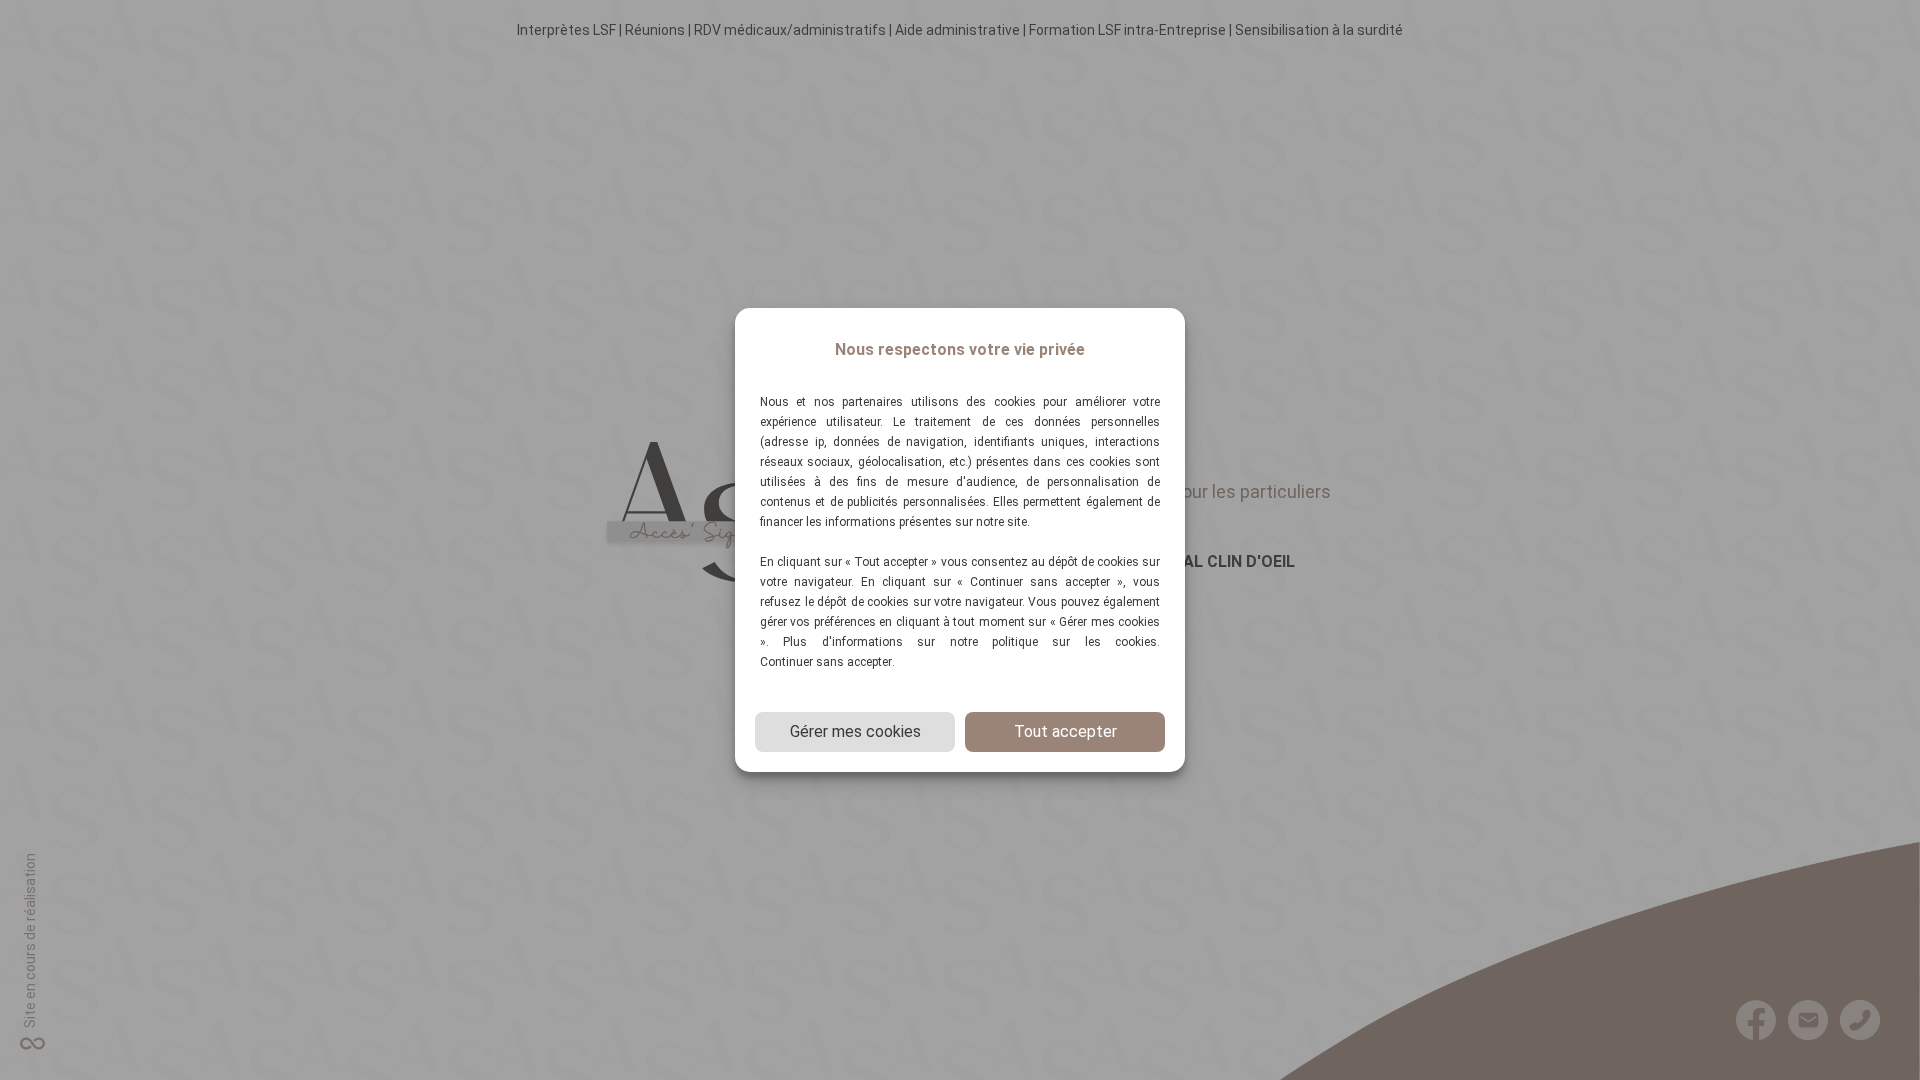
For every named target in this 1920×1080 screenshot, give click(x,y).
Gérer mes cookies (855, 731)
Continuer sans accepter (826, 662)
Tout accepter (1065, 731)
